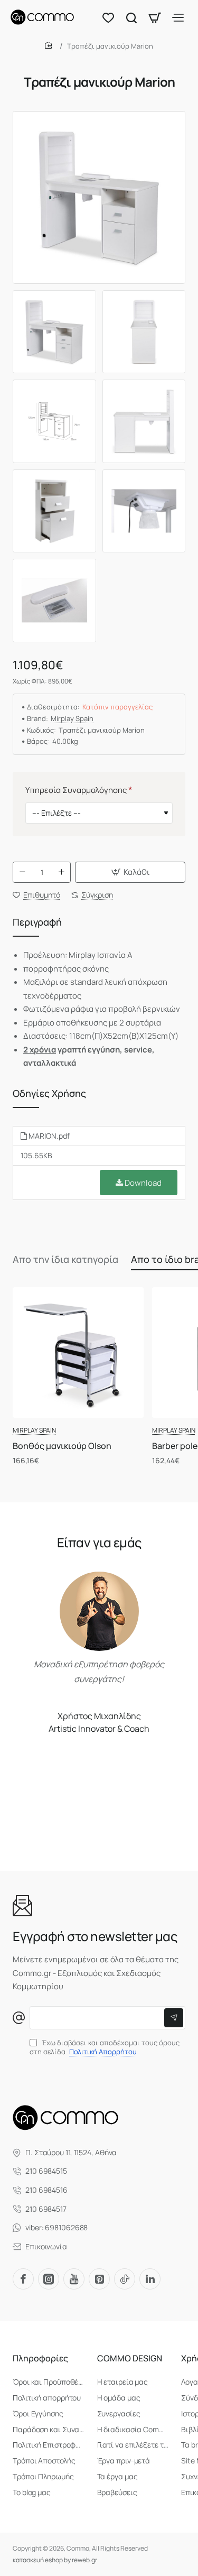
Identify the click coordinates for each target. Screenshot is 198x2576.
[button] (130, 872)
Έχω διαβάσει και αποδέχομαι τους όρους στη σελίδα (105, 2047)
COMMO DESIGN (130, 2358)
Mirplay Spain (72, 719)
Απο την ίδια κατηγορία (65, 1259)
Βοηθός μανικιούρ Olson (62, 1446)
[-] (22, 872)
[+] (61, 872)
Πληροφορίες (40, 2358)
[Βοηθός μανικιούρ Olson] (78, 1353)
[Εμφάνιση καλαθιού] (155, 17)
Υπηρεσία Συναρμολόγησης (76, 790)
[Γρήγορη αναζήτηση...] (131, 17)
